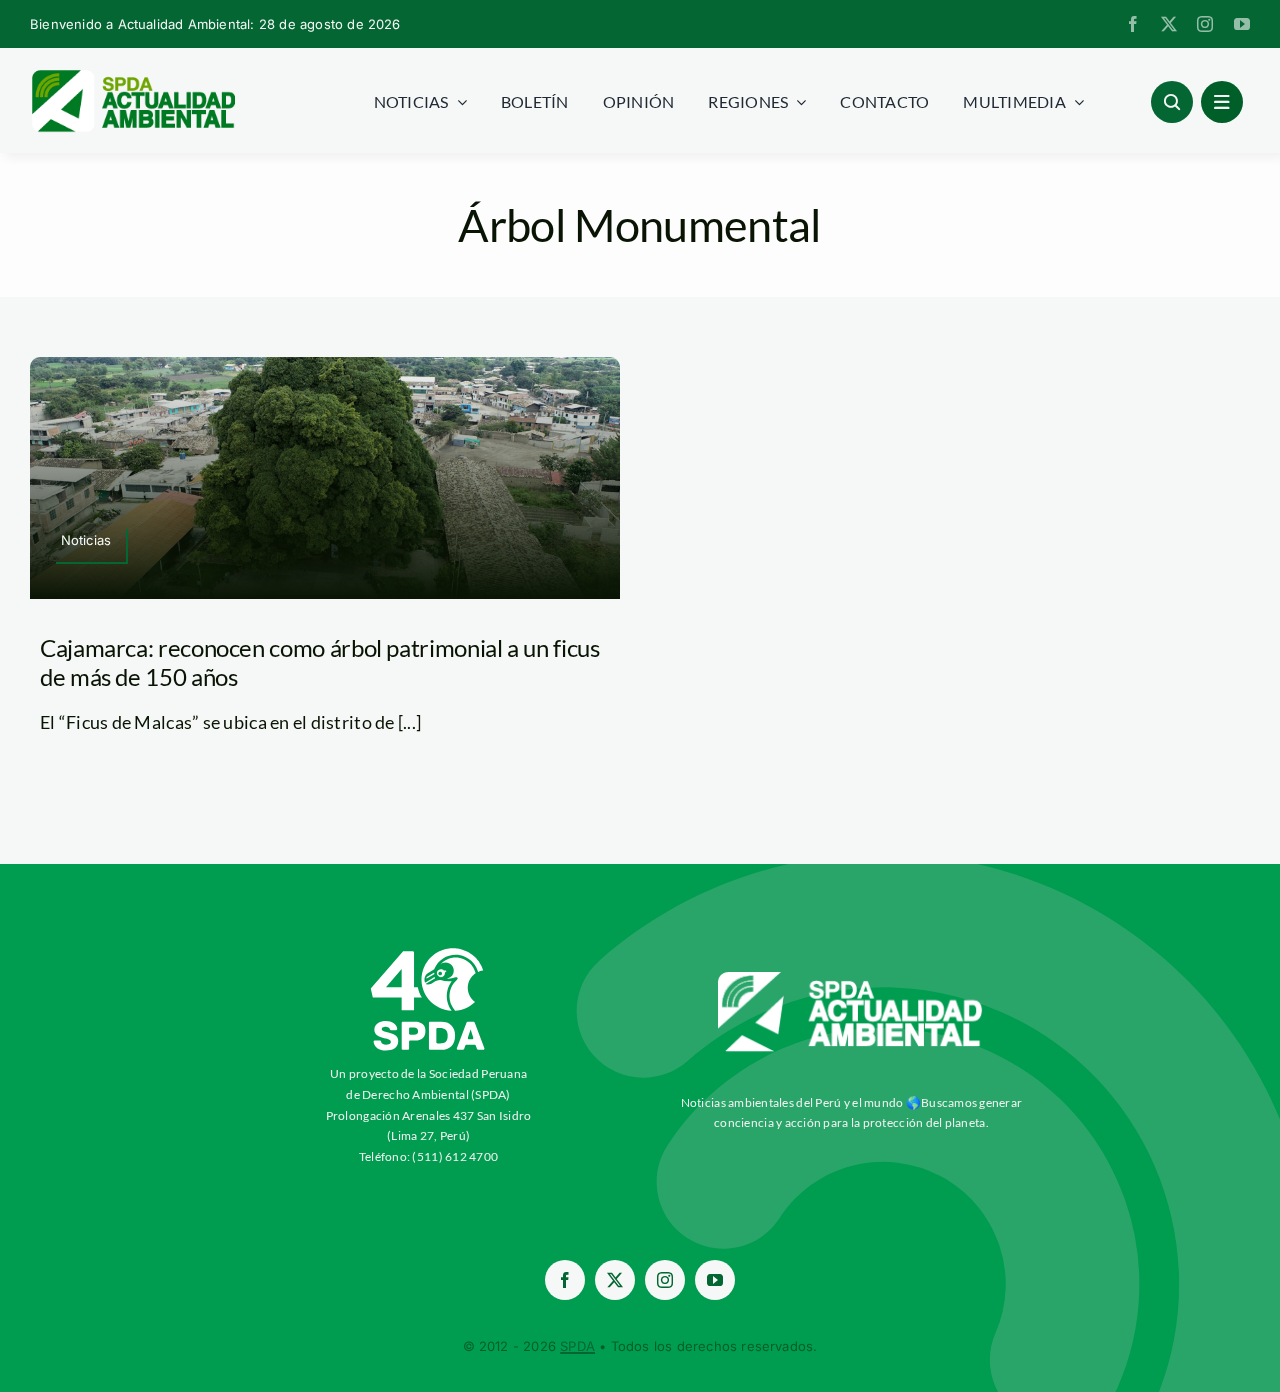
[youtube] (1242, 24)
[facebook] (1133, 24)
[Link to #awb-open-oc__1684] (1222, 102)
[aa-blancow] (851, 979)
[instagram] (1205, 24)
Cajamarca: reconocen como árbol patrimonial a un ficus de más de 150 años (320, 662)
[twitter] (1169, 24)
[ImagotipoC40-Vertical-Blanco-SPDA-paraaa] (429, 953)
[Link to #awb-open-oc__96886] (1172, 102)
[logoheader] (132, 77)
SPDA (577, 1346)
